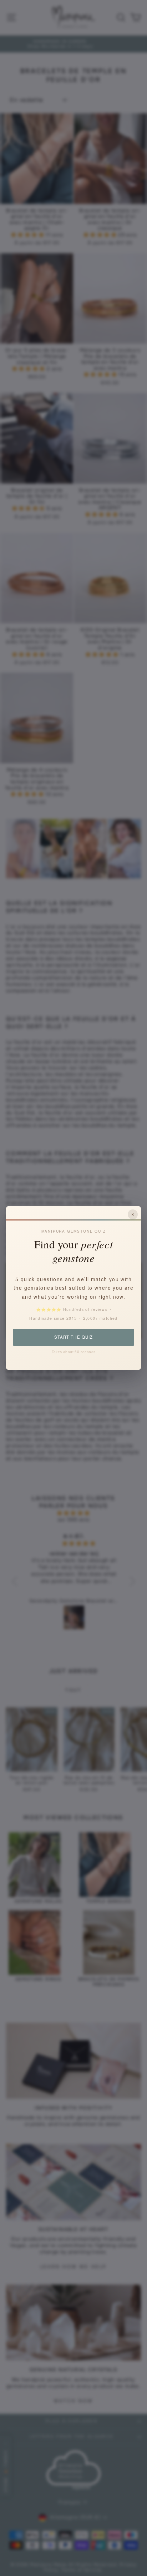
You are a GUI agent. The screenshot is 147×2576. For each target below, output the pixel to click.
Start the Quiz (73, 1337)
